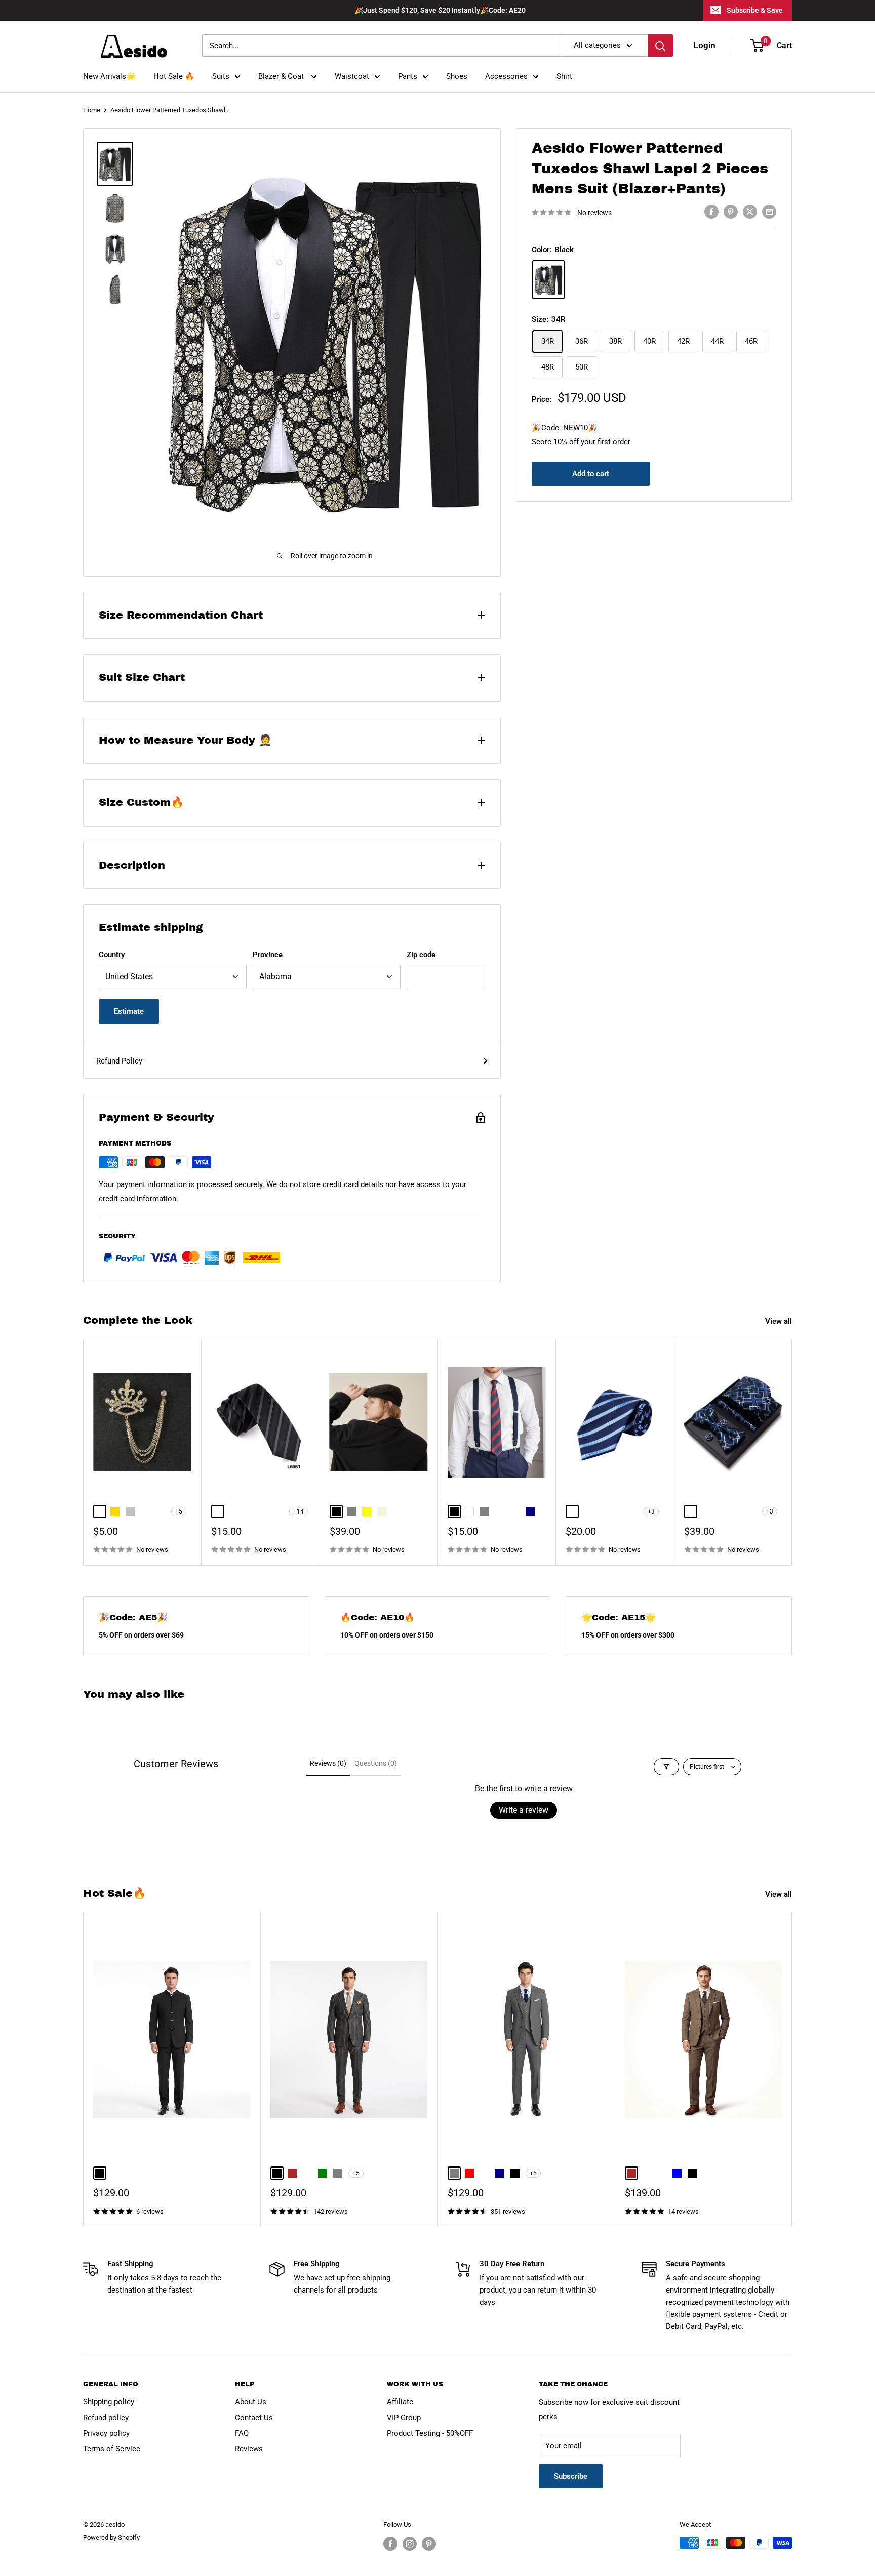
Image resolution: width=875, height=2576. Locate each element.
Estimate (129, 1011)
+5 (179, 1511)
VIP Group (404, 2418)
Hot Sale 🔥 (174, 76)
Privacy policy (106, 2433)
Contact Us (254, 2418)
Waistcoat (352, 76)
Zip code (421, 955)
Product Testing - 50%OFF (430, 2433)
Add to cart (591, 474)
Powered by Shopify (111, 2537)
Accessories (506, 76)
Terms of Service (112, 2449)
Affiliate (400, 2402)
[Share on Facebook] (711, 211)
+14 (299, 1511)
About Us (251, 2402)
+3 (651, 1511)
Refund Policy (119, 1061)
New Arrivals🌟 (109, 76)
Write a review (524, 1810)
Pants (408, 76)
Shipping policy (109, 2402)
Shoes (457, 76)
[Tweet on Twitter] (750, 211)
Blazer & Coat (282, 76)
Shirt (564, 76)
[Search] (660, 46)
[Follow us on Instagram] (410, 2544)
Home (92, 110)
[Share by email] (769, 211)
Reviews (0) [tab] (328, 1763)
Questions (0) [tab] (376, 1763)
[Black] (548, 280)
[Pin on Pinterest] (731, 211)
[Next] (792, 1453)
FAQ (242, 2433)
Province (268, 955)
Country (112, 955)
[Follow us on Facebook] (390, 2544)
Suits (221, 76)
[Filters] (666, 1767)
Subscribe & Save (755, 10)
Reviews (249, 2449)
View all (780, 1321)
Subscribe (571, 2476)
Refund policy (106, 2418)
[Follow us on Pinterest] (429, 2544)
